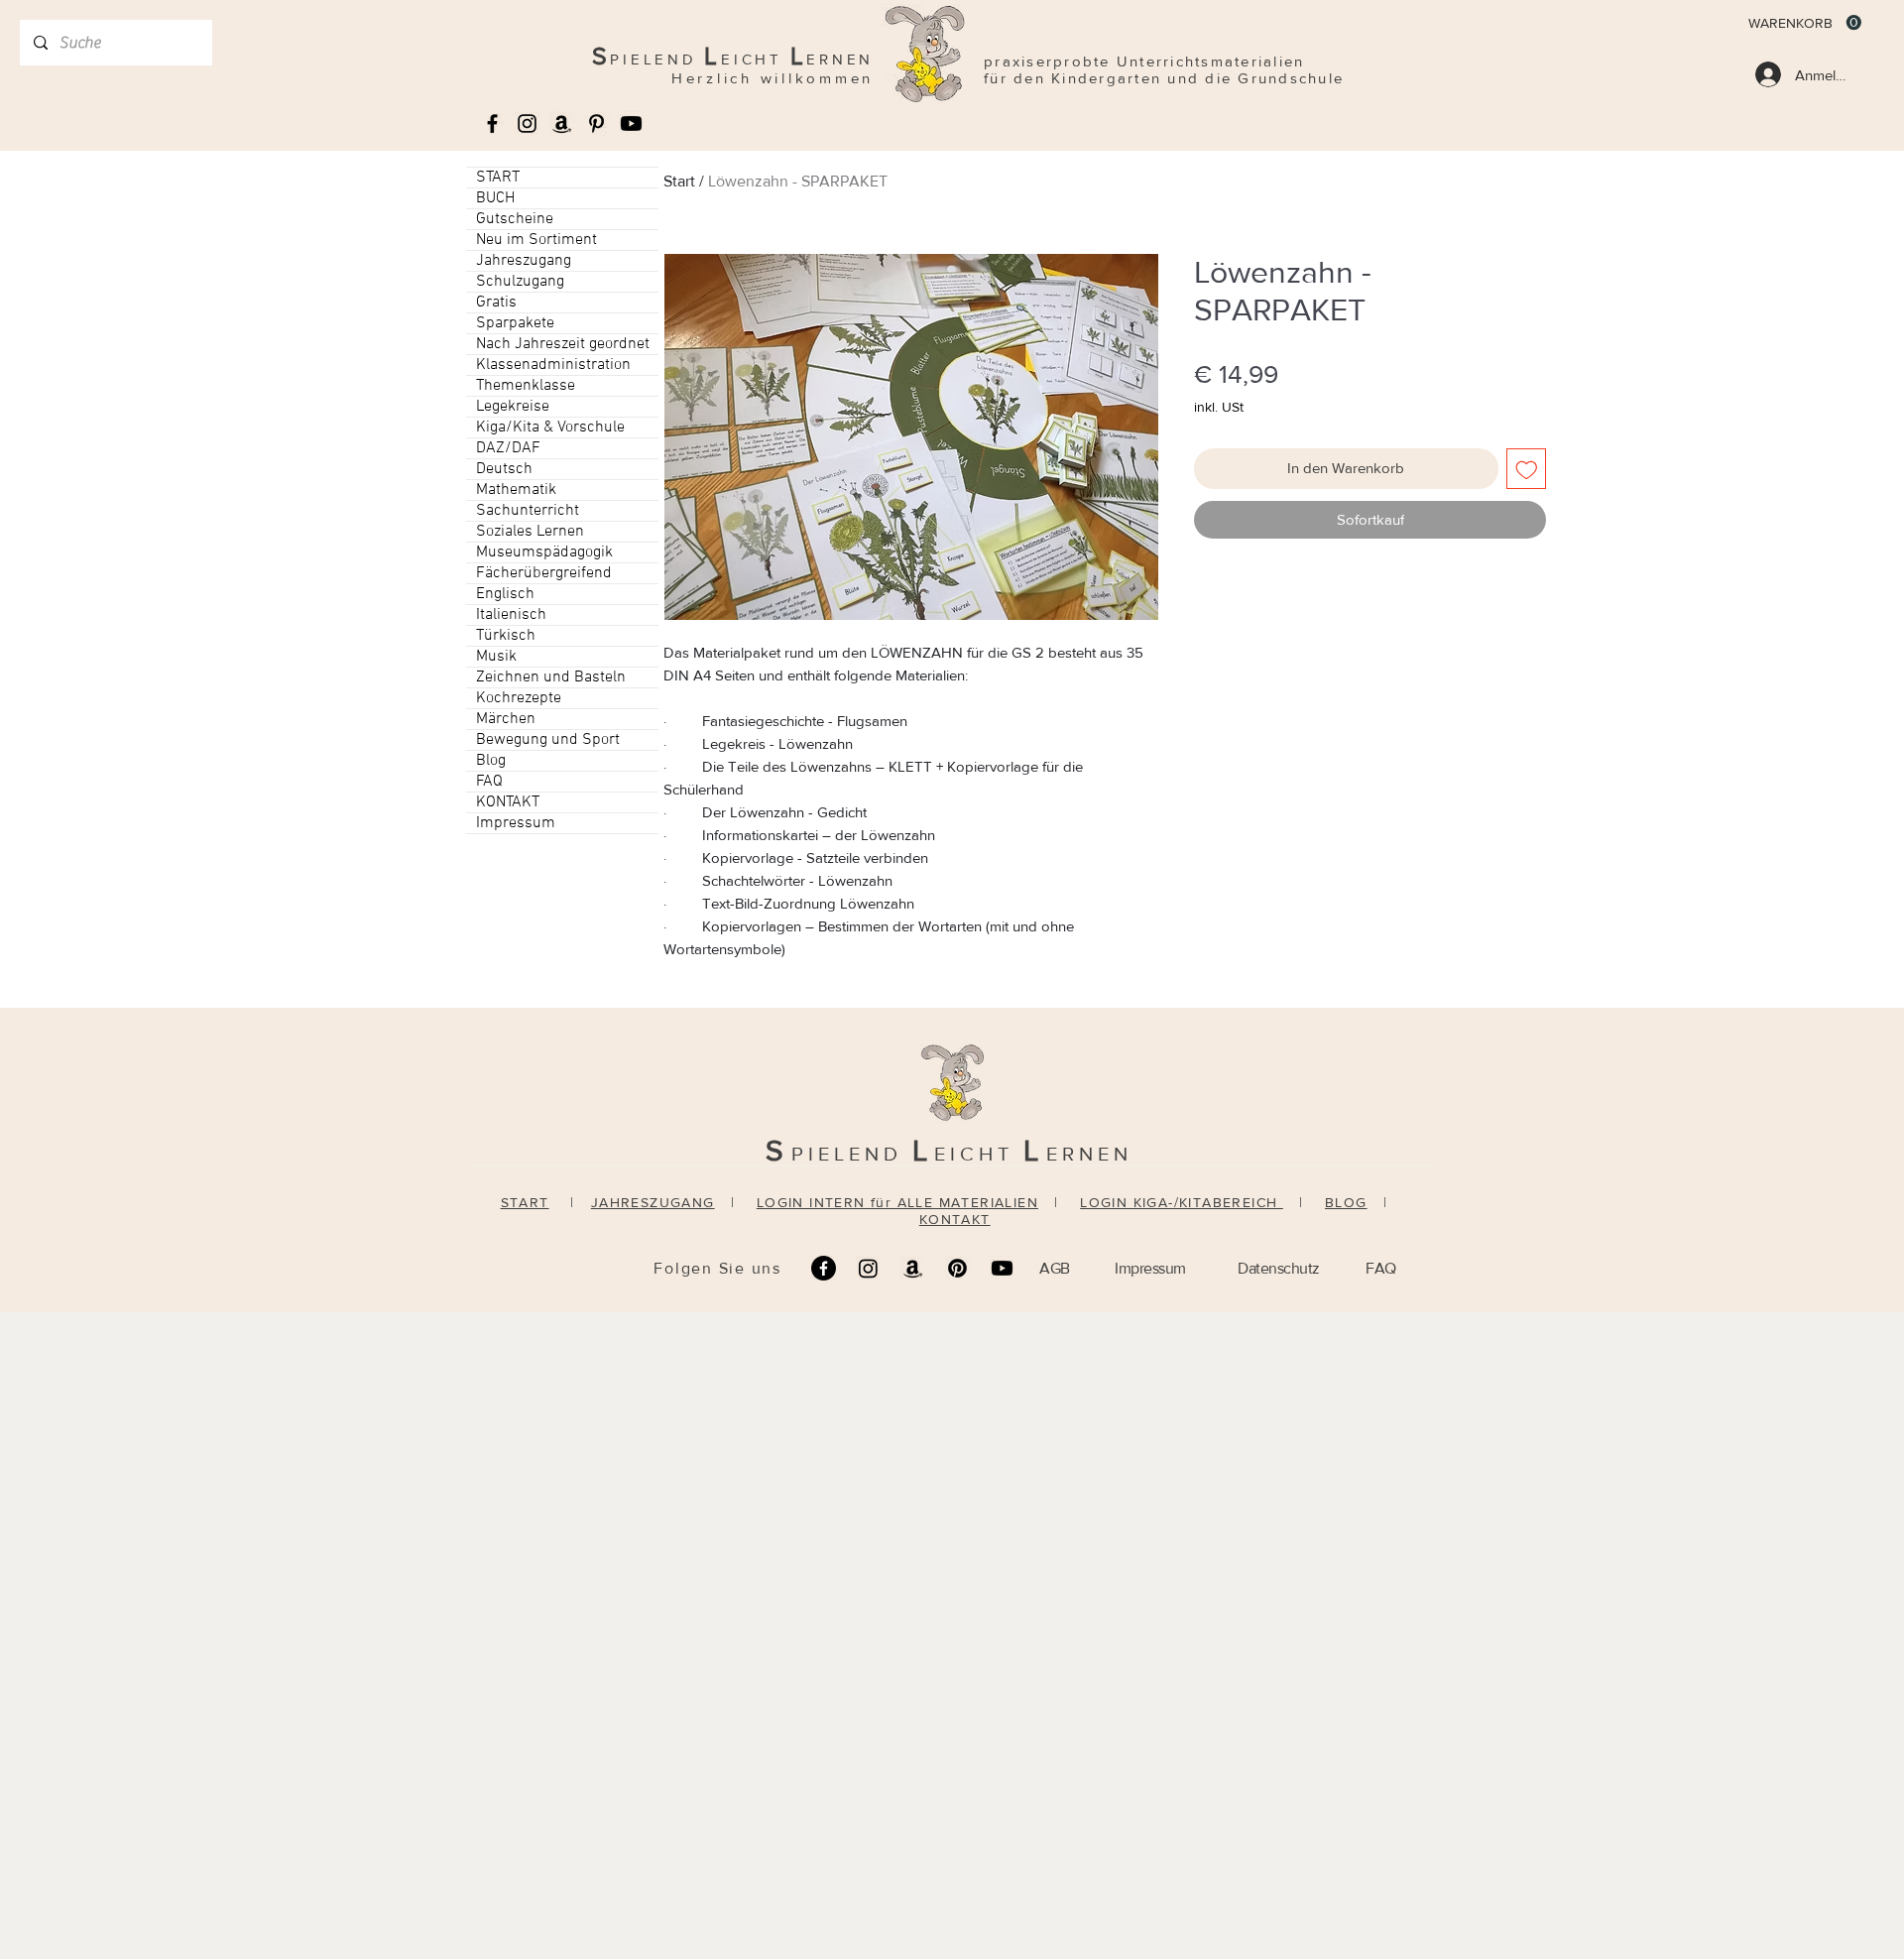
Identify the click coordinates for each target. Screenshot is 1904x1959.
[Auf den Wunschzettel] (1527, 469)
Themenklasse (526, 386)
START (498, 178)
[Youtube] (631, 123)
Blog (491, 761)
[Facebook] (824, 1268)
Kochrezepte (519, 698)
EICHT (979, 1154)
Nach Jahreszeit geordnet (563, 344)
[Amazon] (913, 1268)
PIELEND (852, 1154)
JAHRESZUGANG (653, 1202)
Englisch (505, 594)
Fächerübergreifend (544, 573)
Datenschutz (1279, 1268)
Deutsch (504, 469)
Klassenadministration (553, 365)
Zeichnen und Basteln (551, 677)
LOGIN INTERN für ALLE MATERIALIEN (897, 1202)
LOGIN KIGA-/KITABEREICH (1182, 1202)
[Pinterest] (957, 1268)
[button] (1805, 23)
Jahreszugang (524, 261)
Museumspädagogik (544, 552)
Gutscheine (515, 219)
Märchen (506, 719)
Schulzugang (520, 282)
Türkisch (506, 636)
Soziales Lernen (530, 532)
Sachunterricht (528, 511)
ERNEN (1089, 1154)
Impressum (516, 823)
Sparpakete (515, 323)
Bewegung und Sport (548, 740)
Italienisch (511, 615)
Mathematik (516, 490)
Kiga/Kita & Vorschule (550, 428)
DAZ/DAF (508, 448)
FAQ (489, 782)
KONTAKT (508, 802)
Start (679, 181)
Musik (496, 657)
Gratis (496, 303)
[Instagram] (868, 1268)
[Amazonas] (562, 123)
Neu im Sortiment (536, 240)
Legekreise (513, 407)
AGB (1055, 1268)
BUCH (495, 198)
